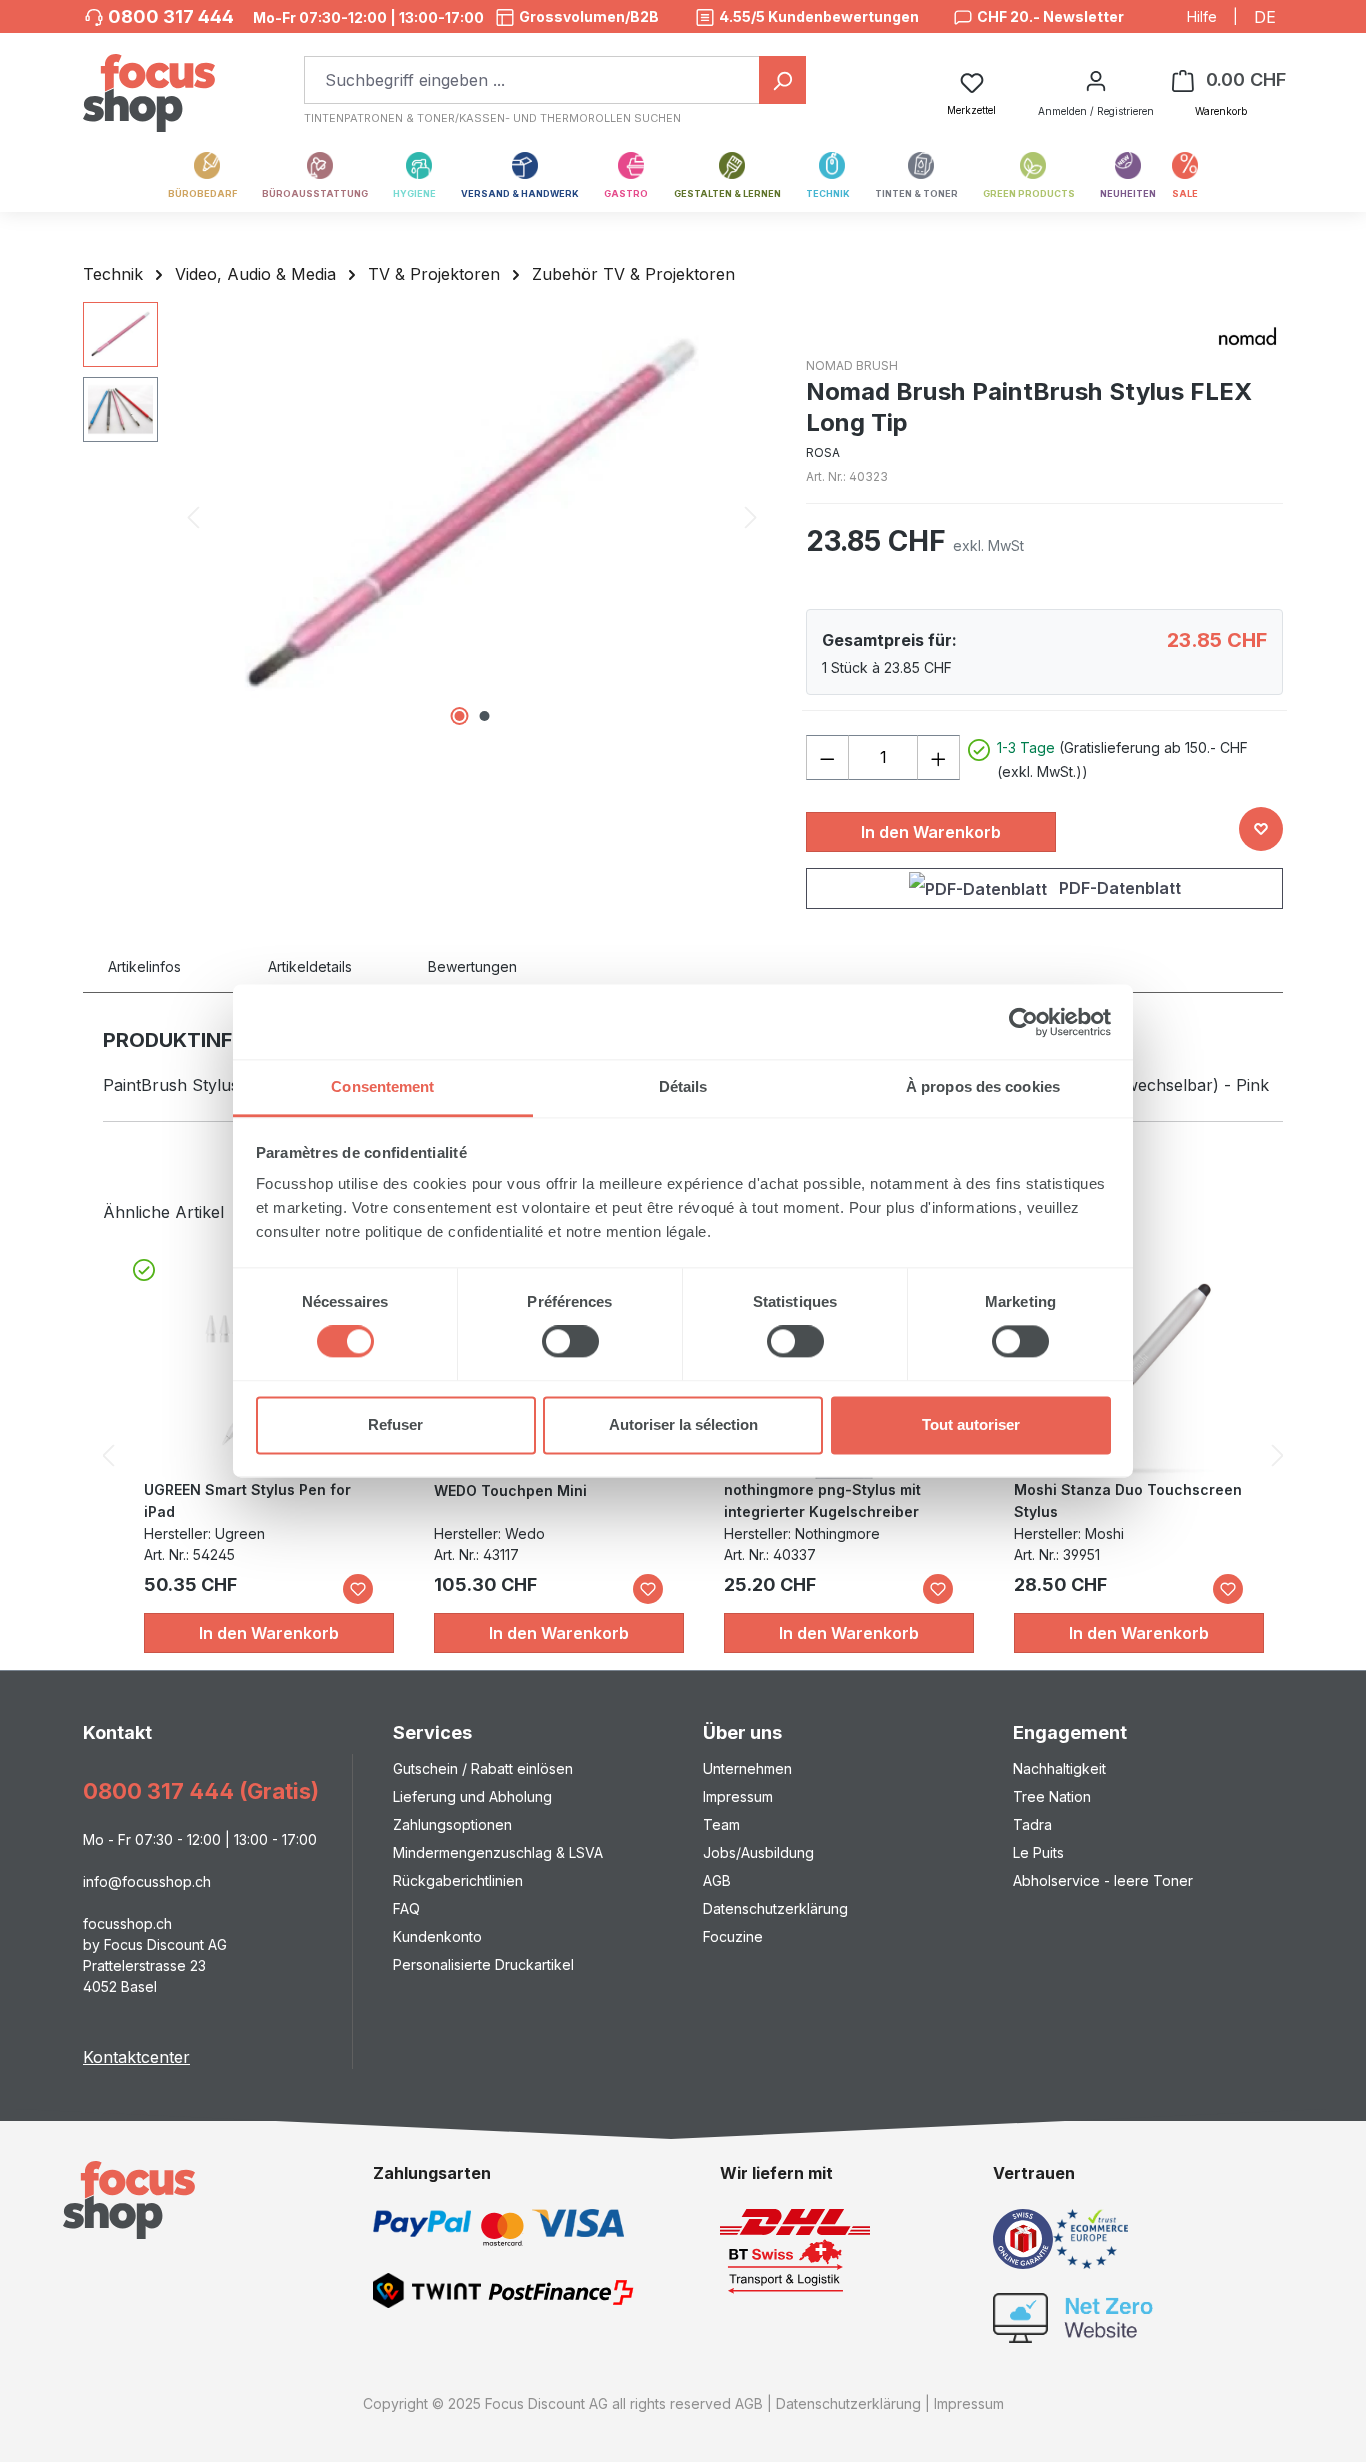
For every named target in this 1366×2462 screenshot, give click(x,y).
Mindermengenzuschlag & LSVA (498, 1852)
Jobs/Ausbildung (758, 1852)
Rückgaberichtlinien (458, 1880)
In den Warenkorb (931, 832)
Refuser (395, 1424)
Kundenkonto (437, 1936)
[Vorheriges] (193, 517)
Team (721, 1824)
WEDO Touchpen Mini (510, 1490)
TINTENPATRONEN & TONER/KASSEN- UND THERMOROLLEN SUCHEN (492, 118)
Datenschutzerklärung (775, 1908)
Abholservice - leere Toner (1103, 1880)
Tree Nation (1052, 1796)
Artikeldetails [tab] (310, 966)
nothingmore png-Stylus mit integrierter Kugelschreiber (822, 1500)
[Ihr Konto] (1096, 80)
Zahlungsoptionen (452, 1824)
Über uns (742, 1732)
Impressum (738, 1796)
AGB (717, 1880)
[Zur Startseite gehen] (149, 82)
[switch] (570, 1342)
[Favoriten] (358, 1589)
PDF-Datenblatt (1118, 888)
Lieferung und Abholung (472, 1796)
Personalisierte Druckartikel (483, 1964)
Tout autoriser (971, 1424)
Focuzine (733, 1936)
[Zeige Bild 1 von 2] (459, 716)
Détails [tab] (683, 1086)
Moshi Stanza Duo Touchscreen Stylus (1128, 1500)
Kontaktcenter (136, 2057)
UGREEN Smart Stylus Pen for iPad (247, 1500)
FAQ (406, 1908)
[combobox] (532, 80)
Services (432, 1732)
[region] (424, 517)
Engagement (1070, 1732)
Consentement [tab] (382, 1086)
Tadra (1032, 1824)
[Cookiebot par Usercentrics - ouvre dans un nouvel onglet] (1023, 1022)
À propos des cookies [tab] (983, 1086)
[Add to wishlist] (1261, 829)
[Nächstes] (751, 517)
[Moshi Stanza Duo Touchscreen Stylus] (1134, 1379)
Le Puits (1038, 1852)
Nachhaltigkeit (1059, 1768)
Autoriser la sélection (683, 1424)
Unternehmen (747, 1768)
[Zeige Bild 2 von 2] (484, 716)
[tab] (168, 966)
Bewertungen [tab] (472, 966)
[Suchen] (782, 80)
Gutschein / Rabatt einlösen (483, 1768)
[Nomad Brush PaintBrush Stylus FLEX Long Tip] (472, 517)
